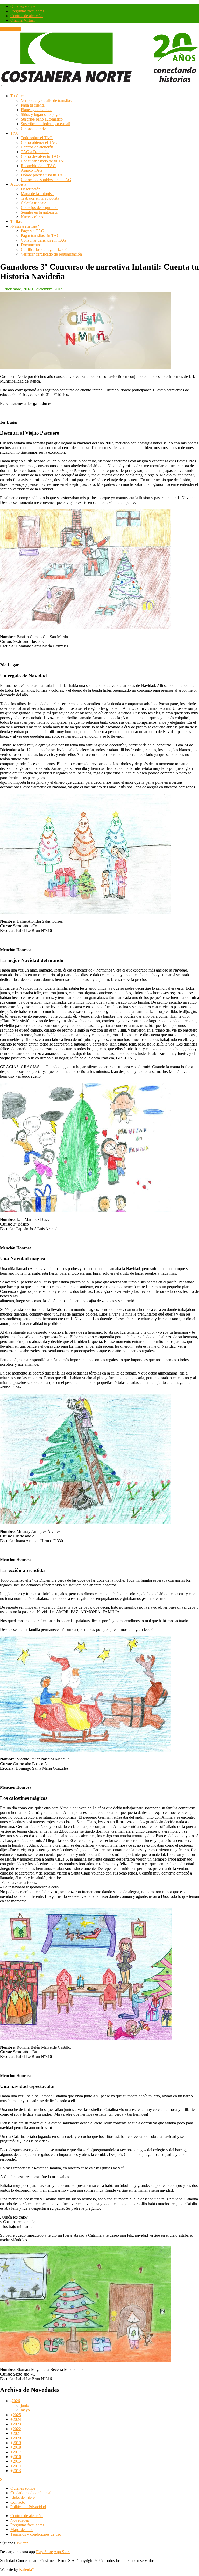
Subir (4, 2479)
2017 (17, 2452)
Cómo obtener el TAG (39, 142)
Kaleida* (27, 2569)
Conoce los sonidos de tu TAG (46, 180)
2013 (17, 2471)
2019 (17, 2443)
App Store (62, 2552)
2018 (17, 2447)
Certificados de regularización (45, 249)
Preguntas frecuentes (27, 11)
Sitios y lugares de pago (40, 114)
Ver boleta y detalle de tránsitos (46, 100)
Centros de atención (27, 16)
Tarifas (16, 222)
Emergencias (10, 29)
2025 (17, 2415)
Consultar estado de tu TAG (44, 161)
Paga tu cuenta (33, 105)
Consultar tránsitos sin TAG (44, 240)
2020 (17, 2438)
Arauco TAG (32, 170)
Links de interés (23, 2497)
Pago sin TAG (33, 231)
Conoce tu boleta (35, 128)
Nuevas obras (32, 217)
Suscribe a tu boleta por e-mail (45, 124)
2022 (17, 2429)
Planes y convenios (36, 110)
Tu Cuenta (19, 96)
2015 (17, 2461)
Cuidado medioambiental (31, 2493)
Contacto (18, 2502)
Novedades (20, 2520)
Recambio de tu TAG (38, 166)
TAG (15, 133)
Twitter (22, 2543)
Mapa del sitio (22, 2530)
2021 (17, 2433)
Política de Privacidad (28, 2507)
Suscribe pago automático (42, 119)
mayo (25, 2410)
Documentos (31, 245)
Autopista (18, 184)
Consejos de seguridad (39, 208)
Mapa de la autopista (38, 194)
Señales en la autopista (39, 212)
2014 (17, 2466)
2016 (17, 2457)
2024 (17, 2419)
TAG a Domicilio (35, 152)
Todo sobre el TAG (37, 138)
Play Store (44, 2552)
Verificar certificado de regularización (51, 254)
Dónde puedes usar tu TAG (43, 175)
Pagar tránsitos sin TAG (40, 236)
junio (25, 2405)
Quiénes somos (23, 6)
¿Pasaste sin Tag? (25, 226)
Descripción (31, 189)
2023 (17, 2424)
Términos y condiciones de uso (36, 2534)
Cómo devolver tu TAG (40, 156)
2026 (16, 2401)
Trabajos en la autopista (40, 198)
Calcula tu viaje (33, 203)
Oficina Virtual (23, 20)
